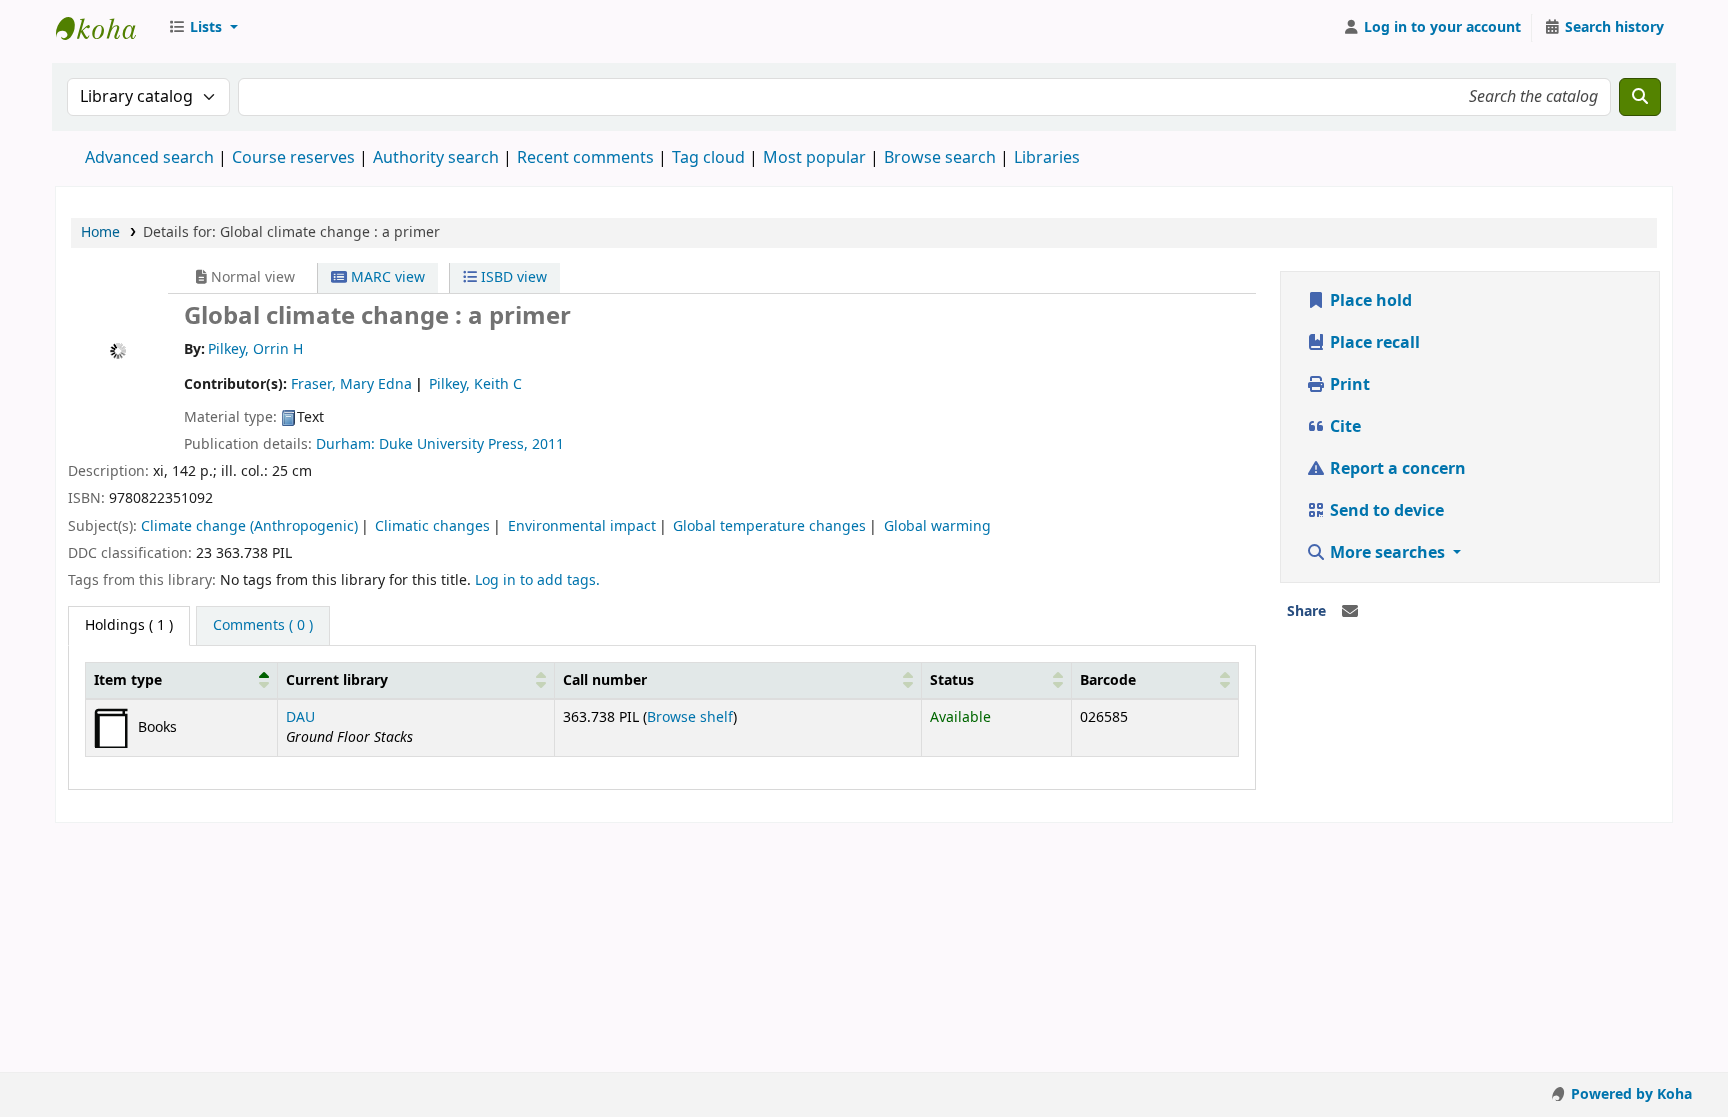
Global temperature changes (769, 526)
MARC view (386, 277)
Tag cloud (708, 158)
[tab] (263, 626)
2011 (548, 444)
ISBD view (512, 277)
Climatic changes (432, 526)
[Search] (1640, 97)
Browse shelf (690, 717)
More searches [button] (1387, 553)
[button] (203, 28)
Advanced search (149, 158)
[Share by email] (1350, 612)
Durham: (347, 444)
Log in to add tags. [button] (537, 580)
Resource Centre (106, 28)
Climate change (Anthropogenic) (249, 526)
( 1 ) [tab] (129, 625)
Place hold (1369, 301)
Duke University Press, (455, 444)
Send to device (1385, 511)
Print (1348, 385)
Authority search (436, 158)
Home (100, 232)
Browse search (940, 158)
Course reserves (293, 158)
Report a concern (1396, 469)
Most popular (814, 158)
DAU (300, 717)
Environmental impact (582, 526)
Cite (1343, 427)
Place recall (1373, 343)
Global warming (937, 526)
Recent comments (585, 158)
